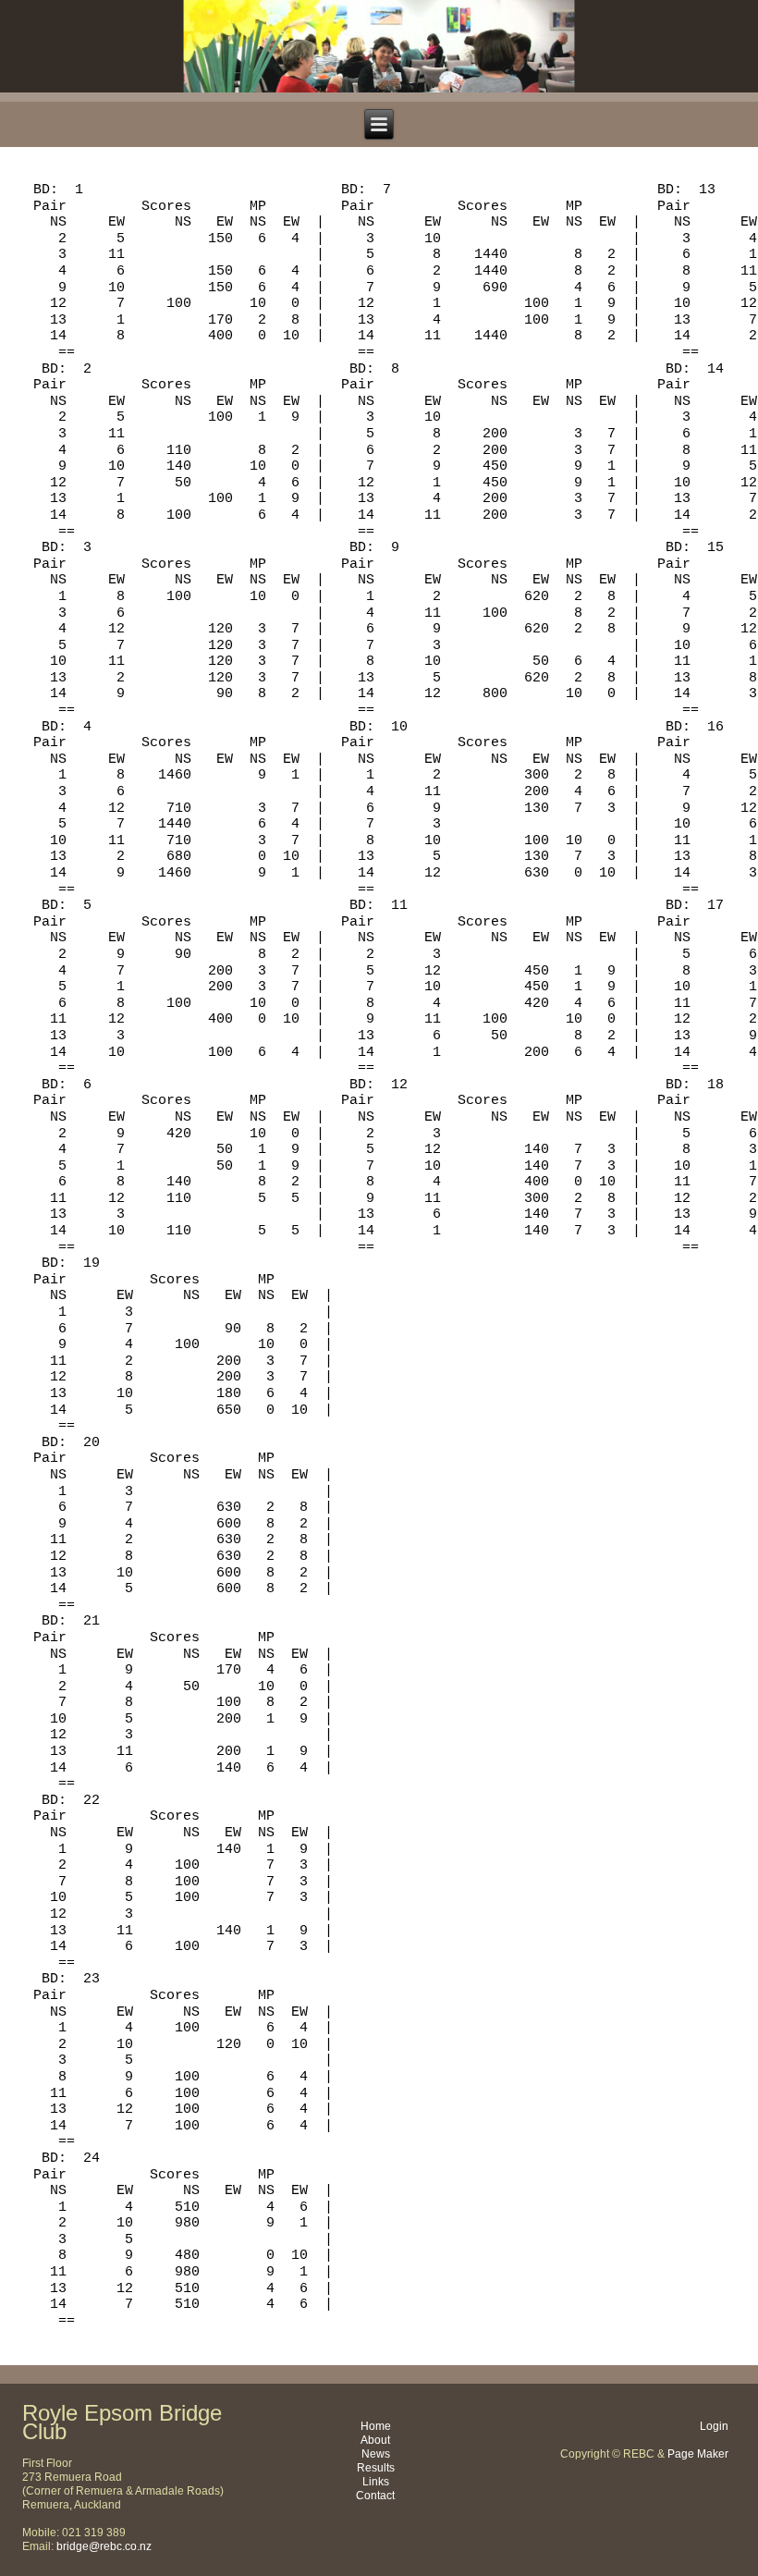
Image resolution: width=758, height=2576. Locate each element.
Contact (375, 2496)
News (376, 2454)
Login (714, 2426)
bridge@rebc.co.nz (104, 2546)
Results (376, 2468)
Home (376, 2426)
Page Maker (698, 2454)
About (375, 2440)
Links (376, 2482)
